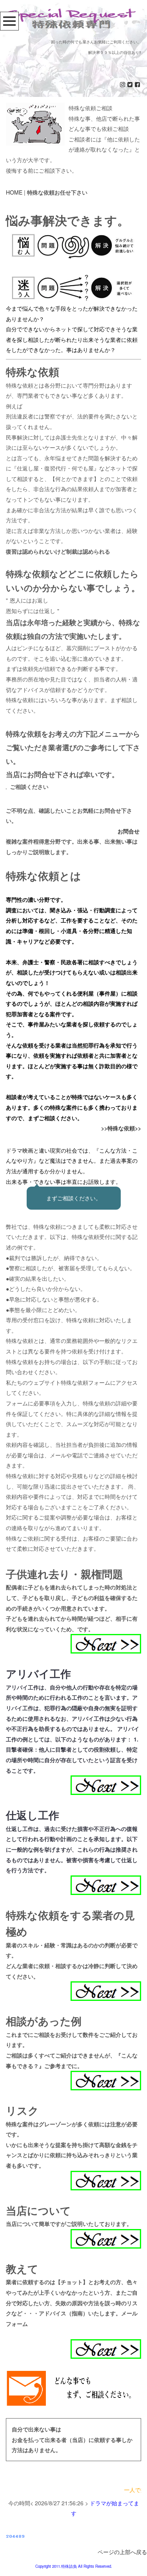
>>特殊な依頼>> (121, 1128)
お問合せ (129, 831)
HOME (14, 192)
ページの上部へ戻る (122, 2552)
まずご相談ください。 (74, 1198)
